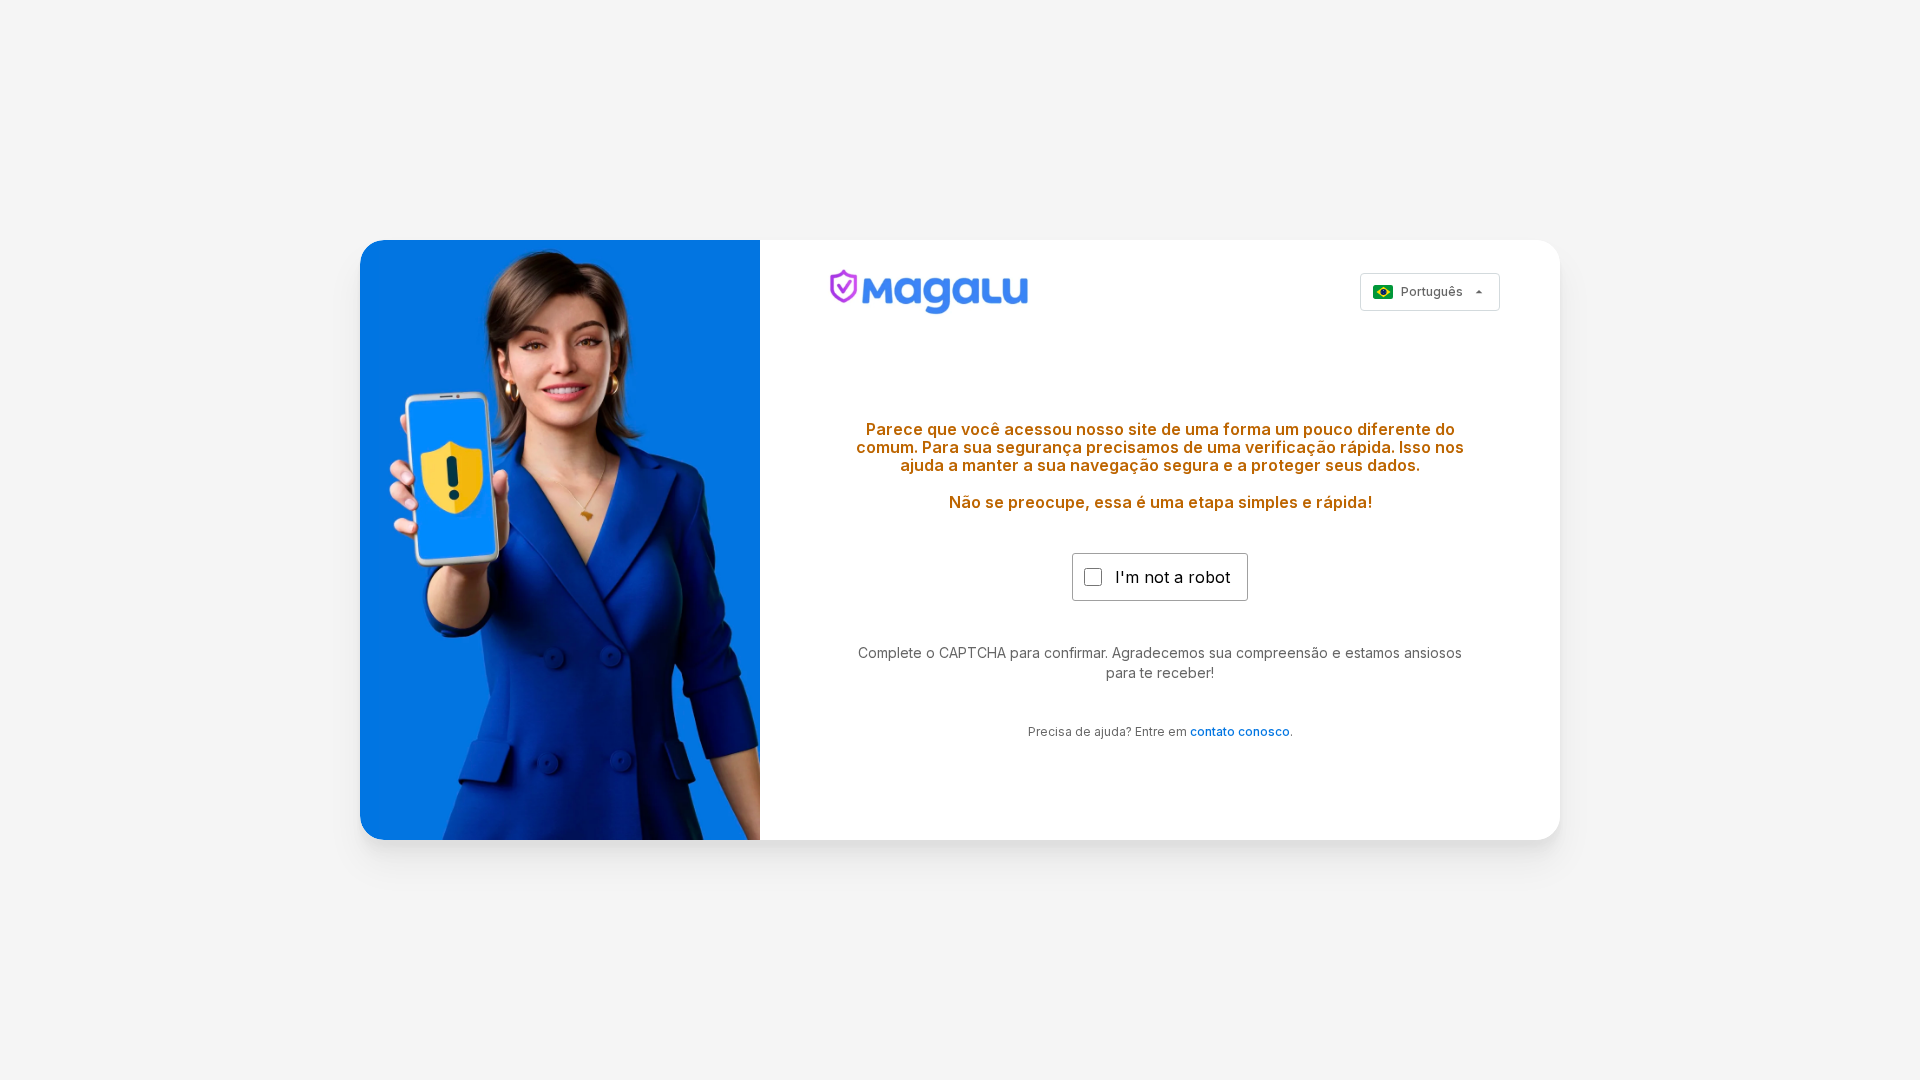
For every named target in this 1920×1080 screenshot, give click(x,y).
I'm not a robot (1172, 577)
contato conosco (1240, 731)
